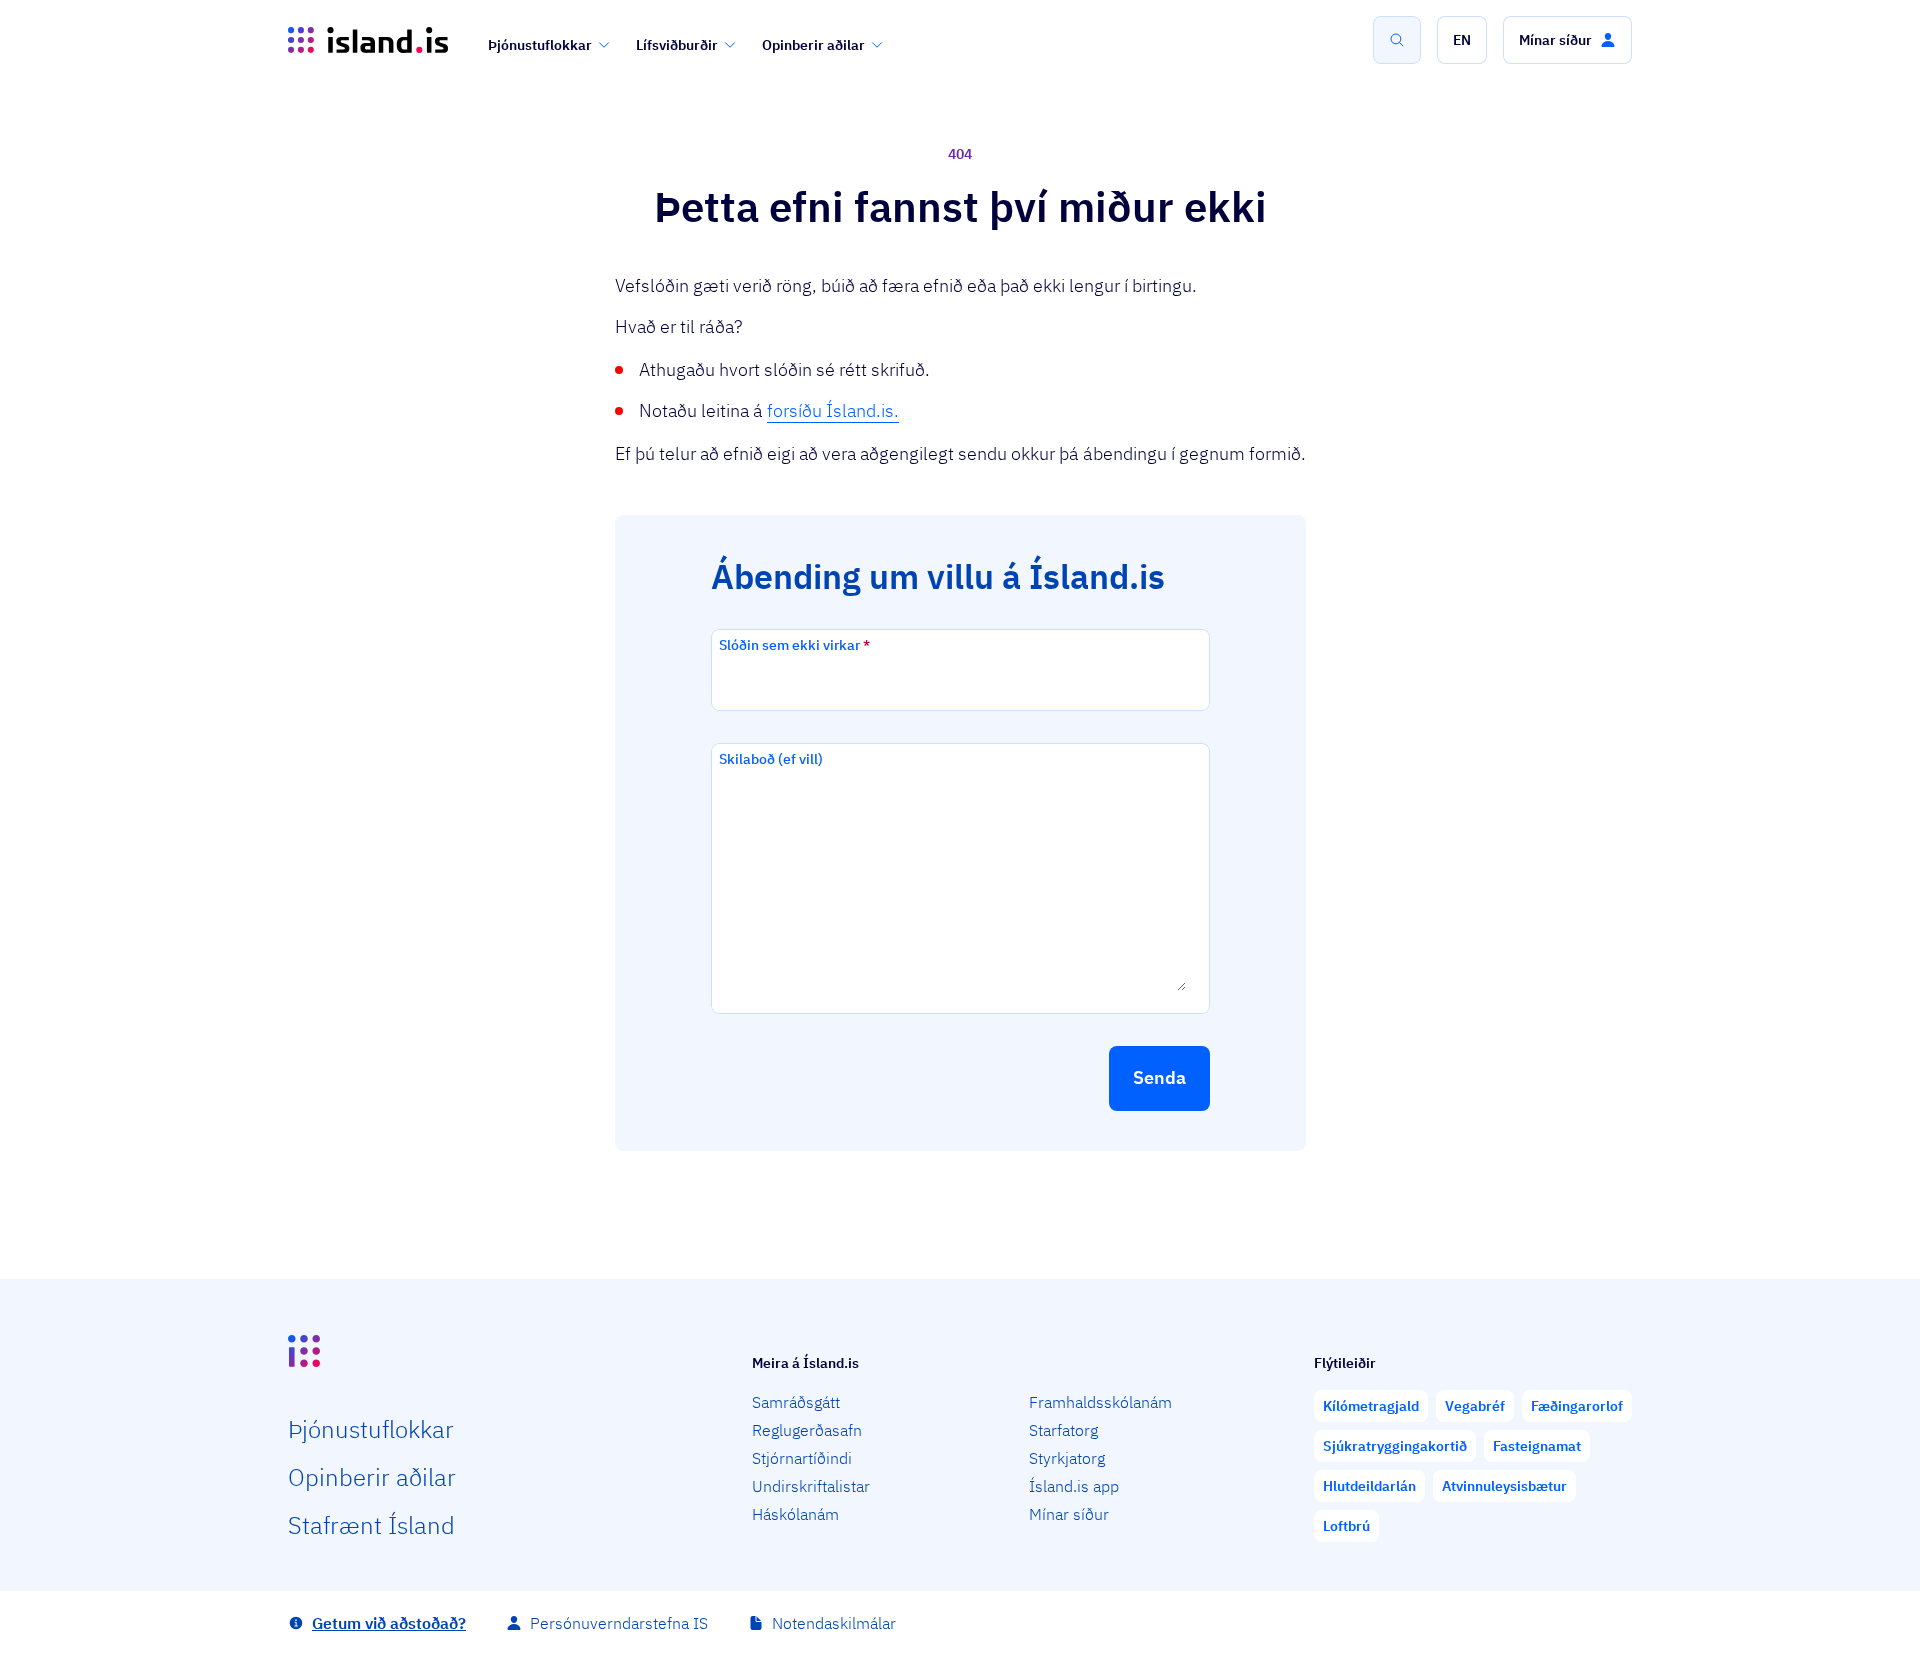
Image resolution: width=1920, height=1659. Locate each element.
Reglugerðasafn (807, 1430)
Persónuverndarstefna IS (619, 1623)
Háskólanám (795, 1514)
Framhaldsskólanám (1100, 1402)
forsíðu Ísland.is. (833, 410)
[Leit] (1397, 40)
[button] (1462, 40)
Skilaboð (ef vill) (771, 759)
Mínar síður (1069, 1514)
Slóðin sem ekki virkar (794, 645)
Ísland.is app (1074, 1486)
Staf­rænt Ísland (371, 1525)
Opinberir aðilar (813, 45)
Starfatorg (1063, 1430)
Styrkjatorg (1067, 1458)
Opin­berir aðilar (372, 1477)
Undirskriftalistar (811, 1486)
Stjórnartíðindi (802, 1458)
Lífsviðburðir (677, 45)
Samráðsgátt (796, 1402)
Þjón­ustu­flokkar (371, 1429)
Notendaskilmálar (834, 1623)
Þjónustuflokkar (540, 45)
